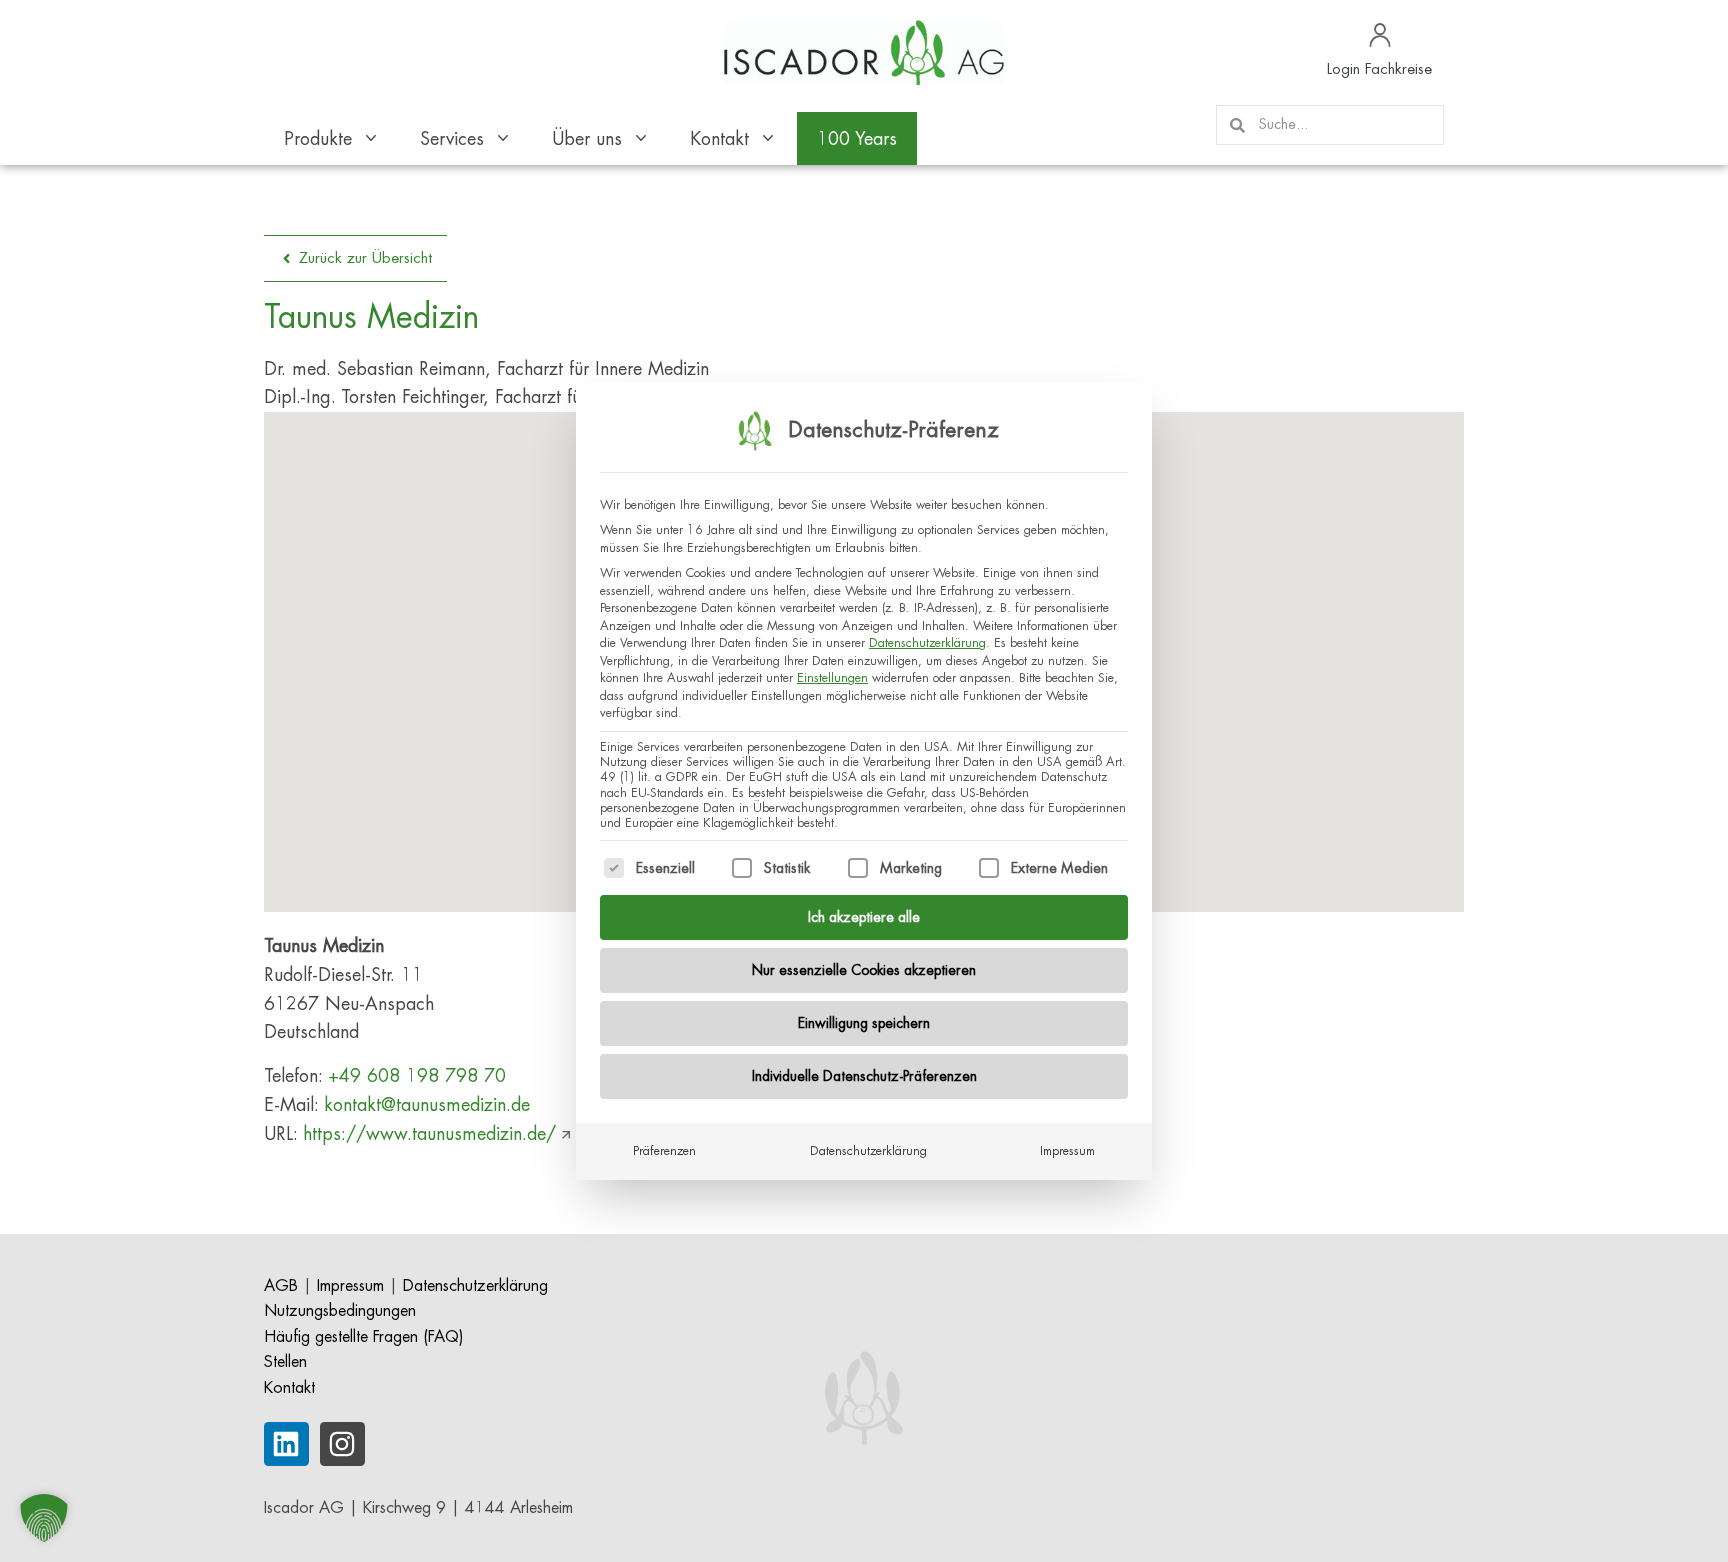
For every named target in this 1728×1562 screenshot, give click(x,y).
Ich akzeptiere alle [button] (864, 917)
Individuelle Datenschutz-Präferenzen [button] (864, 1076)
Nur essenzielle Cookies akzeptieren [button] (864, 970)
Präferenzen (664, 1151)
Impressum (1067, 1151)
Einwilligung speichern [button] (864, 1023)
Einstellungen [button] (832, 678)
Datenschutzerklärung (927, 643)
